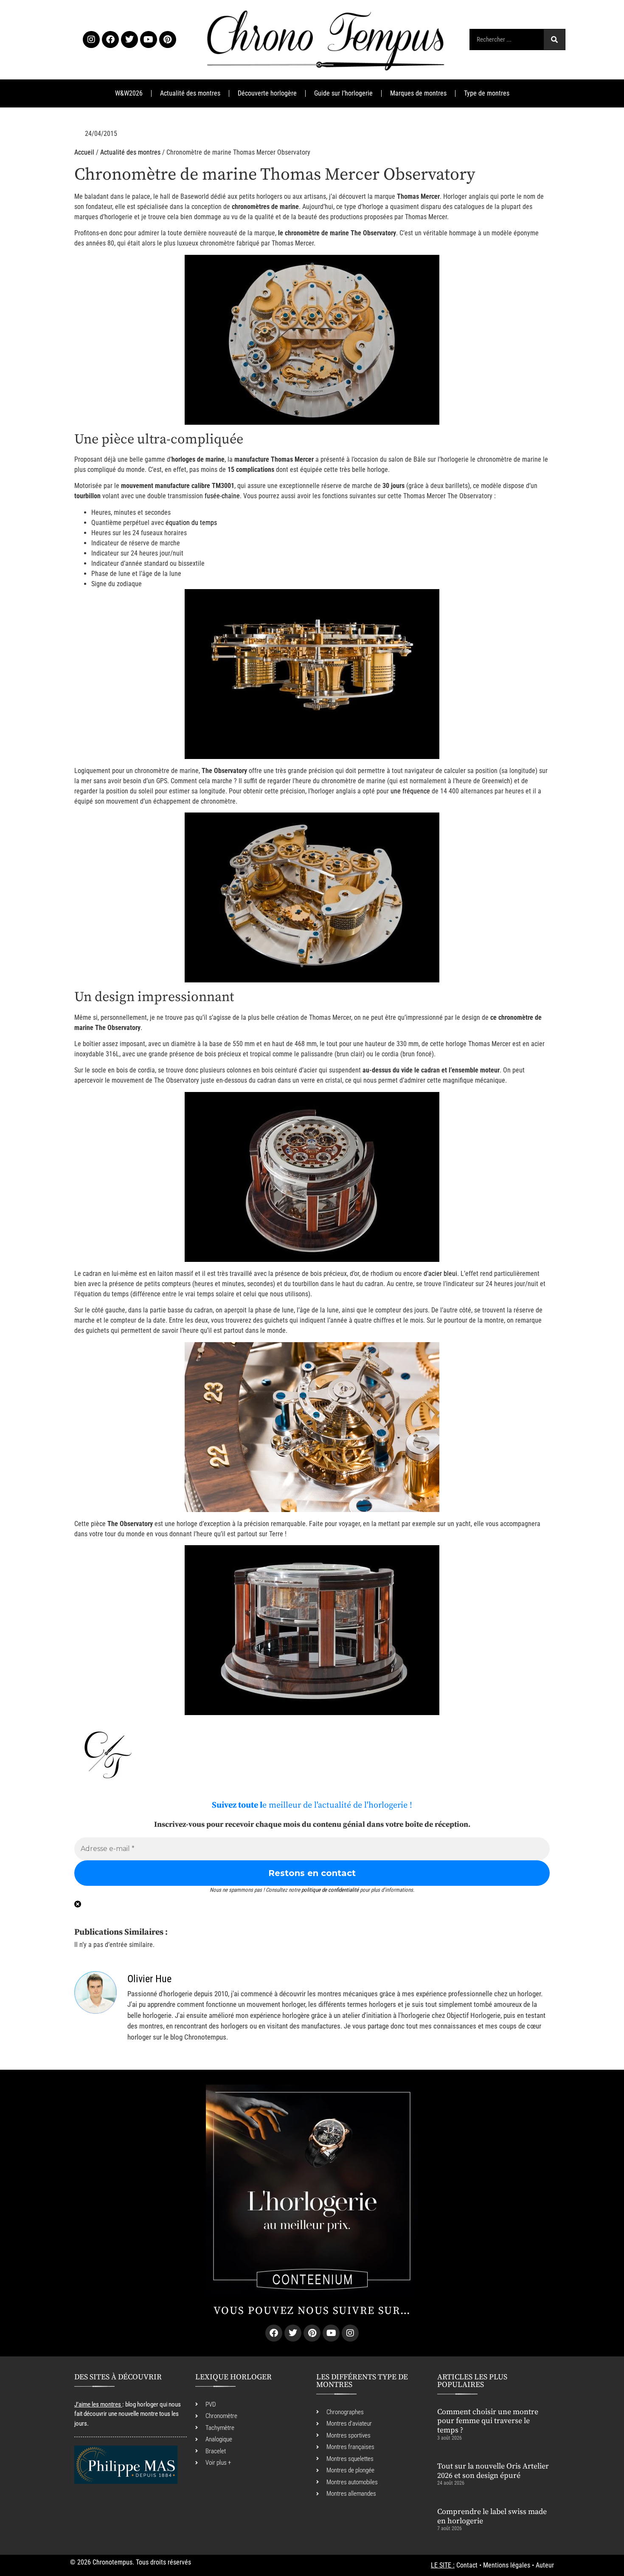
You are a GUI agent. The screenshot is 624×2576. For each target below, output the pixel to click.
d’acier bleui (440, 1274)
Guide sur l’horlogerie (343, 93)
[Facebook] (110, 40)
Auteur (545, 2565)
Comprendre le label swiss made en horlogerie (492, 2516)
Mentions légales (507, 2565)
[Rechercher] (554, 40)
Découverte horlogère (267, 93)
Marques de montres (418, 93)
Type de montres (487, 93)
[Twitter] (129, 40)
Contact (467, 2565)
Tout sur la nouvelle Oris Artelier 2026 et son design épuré (493, 2471)
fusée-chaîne (222, 496)
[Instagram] (91, 40)
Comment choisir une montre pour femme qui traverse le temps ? (488, 2421)
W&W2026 (129, 93)
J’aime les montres (98, 2404)
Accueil (84, 152)
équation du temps (191, 523)
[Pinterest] (168, 40)
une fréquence (410, 791)
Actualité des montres (190, 93)
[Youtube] (149, 40)
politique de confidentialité (330, 1890)
